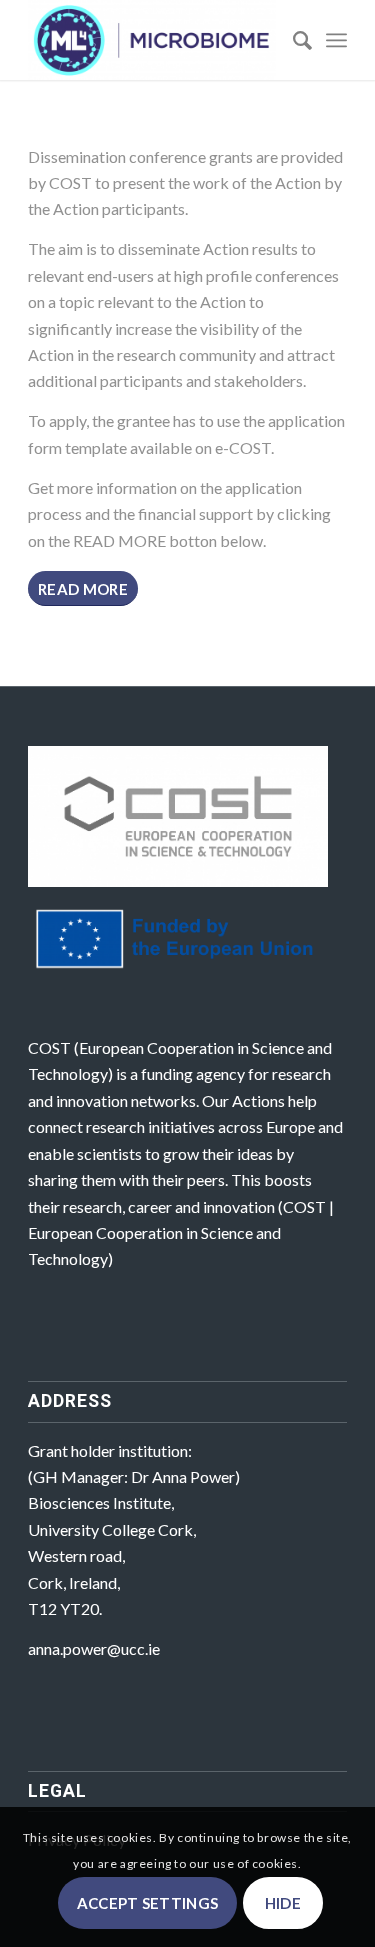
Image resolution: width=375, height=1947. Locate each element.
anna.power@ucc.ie (94, 1648)
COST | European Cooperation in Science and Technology (181, 1233)
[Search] (292, 40)
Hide (283, 1903)
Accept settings (148, 1903)
